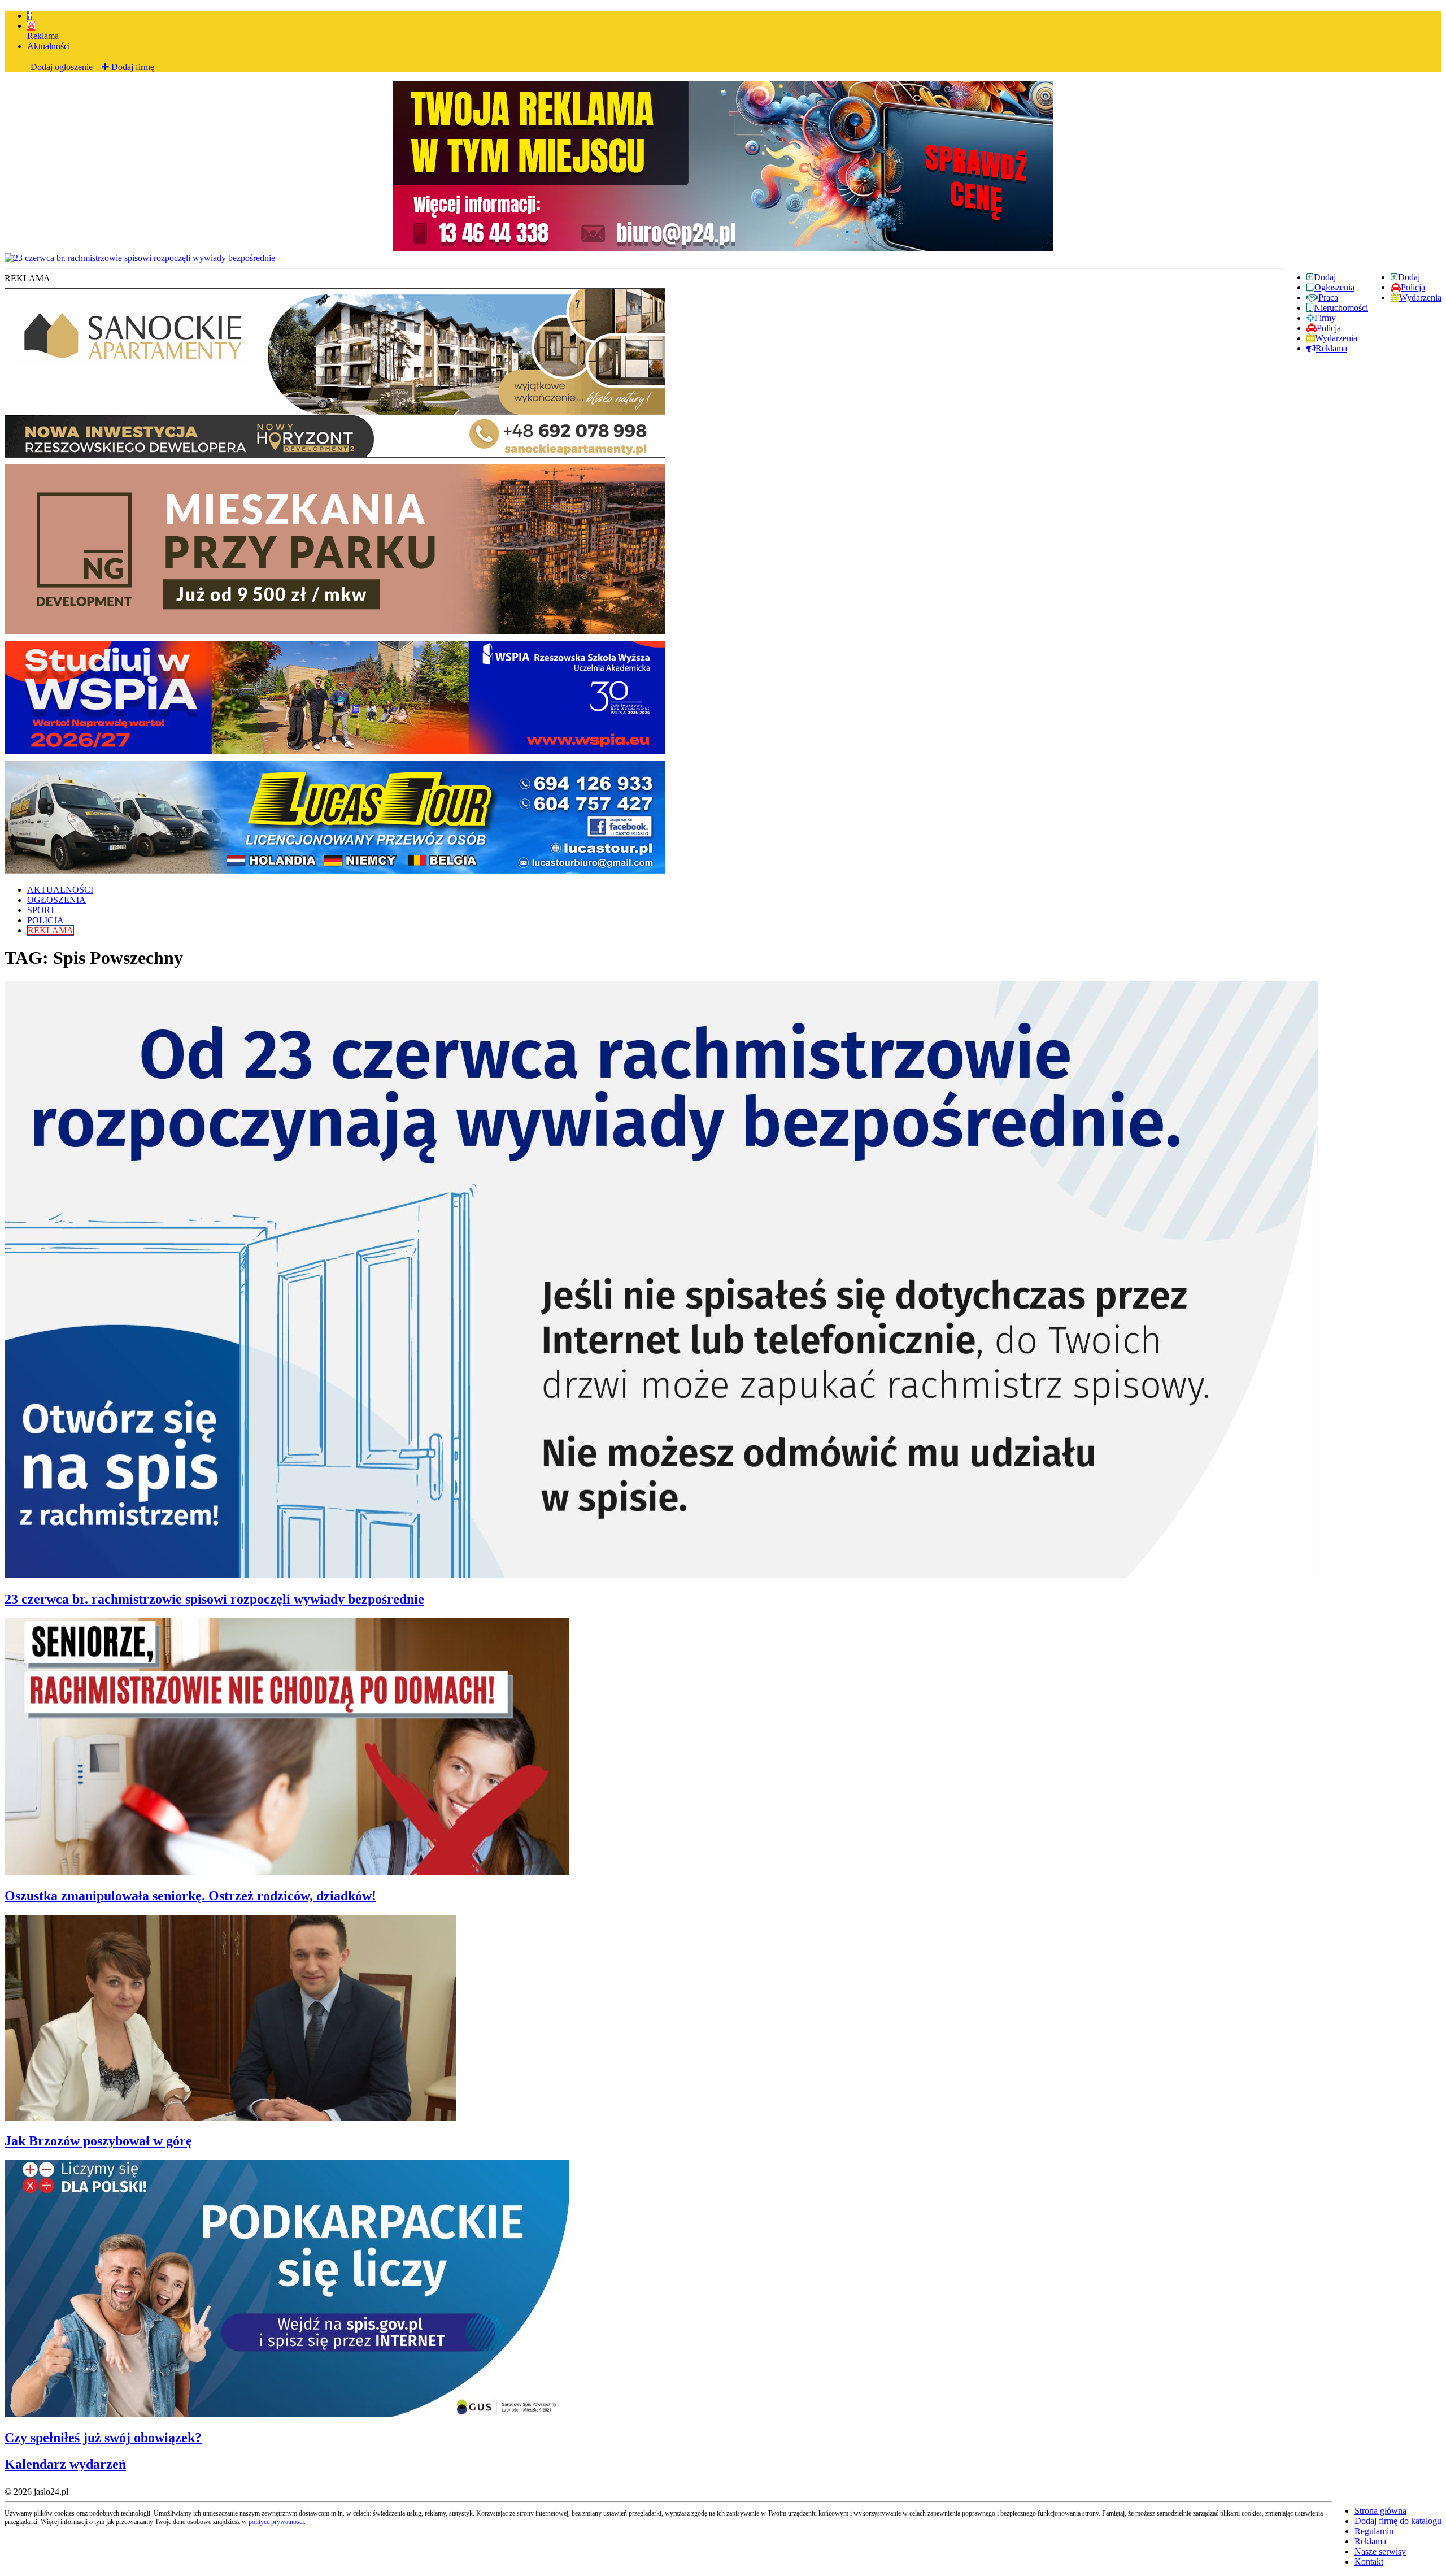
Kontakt (1369, 2562)
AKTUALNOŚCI (60, 890)
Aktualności (49, 46)
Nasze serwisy (1380, 2551)
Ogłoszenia (1334, 287)
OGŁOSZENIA (56, 900)
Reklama (43, 36)
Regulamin (1374, 2531)
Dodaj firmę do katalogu (1398, 2521)
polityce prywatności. (277, 2522)
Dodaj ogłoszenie (62, 67)
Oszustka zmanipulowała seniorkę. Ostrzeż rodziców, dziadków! (190, 1896)
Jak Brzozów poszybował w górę (98, 2141)
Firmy (1325, 318)
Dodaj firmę (132, 67)
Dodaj (1409, 277)
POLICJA (45, 920)
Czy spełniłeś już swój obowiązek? (103, 2438)
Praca (1328, 297)
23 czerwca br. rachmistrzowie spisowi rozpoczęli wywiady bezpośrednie (214, 1599)
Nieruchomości (1341, 308)
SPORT (41, 910)
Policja (1413, 287)
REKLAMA (51, 930)
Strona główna (1380, 2511)
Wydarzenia (1420, 297)
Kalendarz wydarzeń (65, 2464)
